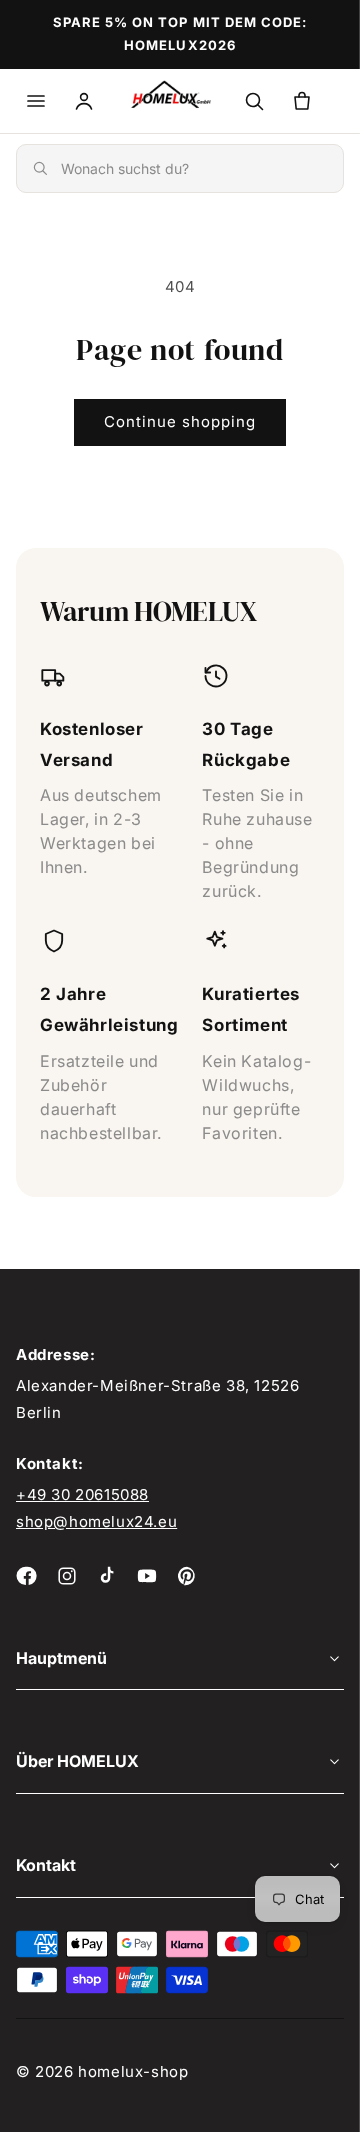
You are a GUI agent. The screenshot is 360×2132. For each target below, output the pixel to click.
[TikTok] (107, 1576)
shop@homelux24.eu (96, 1521)
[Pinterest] (187, 1576)
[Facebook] (27, 1576)
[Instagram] (67, 1576)
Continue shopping (180, 421)
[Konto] (84, 101)
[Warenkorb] (302, 101)
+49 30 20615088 (82, 1494)
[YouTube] (147, 1576)
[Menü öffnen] (36, 101)
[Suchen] (254, 101)
